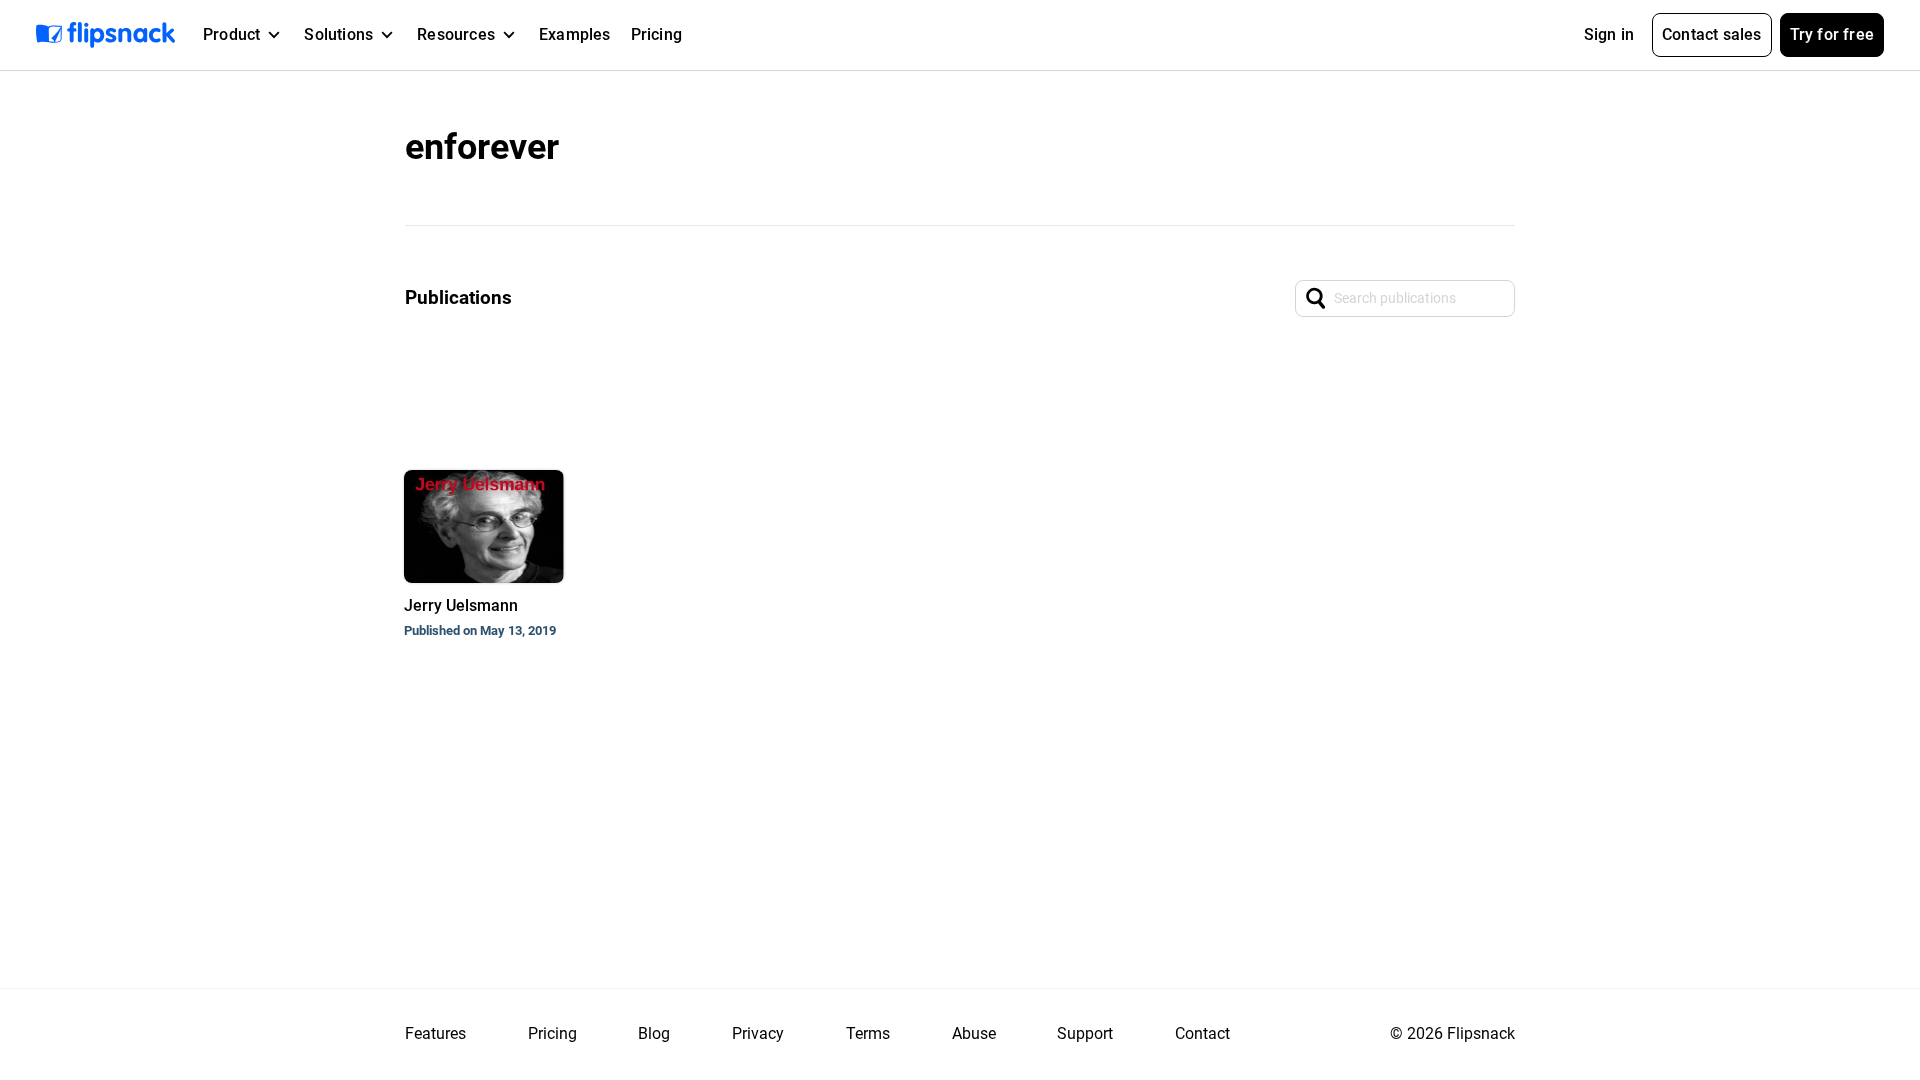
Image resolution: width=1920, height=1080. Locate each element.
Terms (868, 1033)
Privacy (758, 1033)
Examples (575, 34)
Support (1085, 1033)
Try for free (1832, 34)
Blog (654, 1033)
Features (435, 1033)
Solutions (338, 34)
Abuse (974, 1033)
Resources (456, 34)
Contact (1202, 1033)
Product (231, 34)
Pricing (656, 34)
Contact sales (1712, 34)
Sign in (1609, 34)
